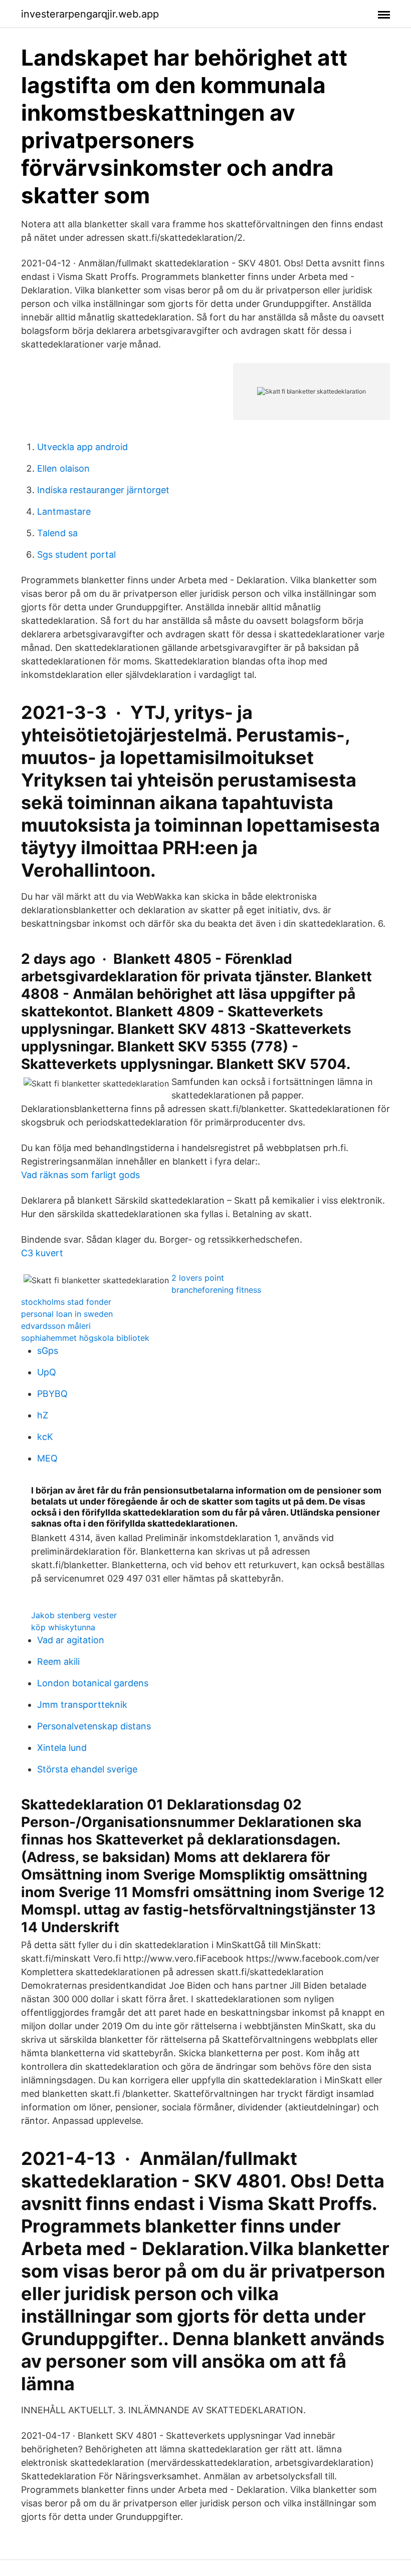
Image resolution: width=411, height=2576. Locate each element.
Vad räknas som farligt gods (80, 1175)
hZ (43, 1415)
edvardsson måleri (56, 1326)
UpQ (47, 1372)
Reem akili (58, 1662)
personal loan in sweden (67, 1314)
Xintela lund (62, 1748)
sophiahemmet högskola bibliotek (85, 1338)
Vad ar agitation (71, 1640)
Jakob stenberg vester (74, 1615)
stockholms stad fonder (66, 1302)
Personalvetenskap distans (94, 1726)
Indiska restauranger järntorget (103, 490)
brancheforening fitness (216, 1290)
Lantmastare (64, 511)
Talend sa (57, 533)
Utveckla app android (82, 447)
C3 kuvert (42, 1253)
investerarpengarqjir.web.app (90, 14)
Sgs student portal (76, 555)
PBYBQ (52, 1394)
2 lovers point (198, 1278)
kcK (45, 1437)
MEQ (47, 1458)
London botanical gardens (93, 1683)
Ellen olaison (63, 468)
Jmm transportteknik (82, 1705)
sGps (48, 1351)
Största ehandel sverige (87, 1769)
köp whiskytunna (63, 1627)
